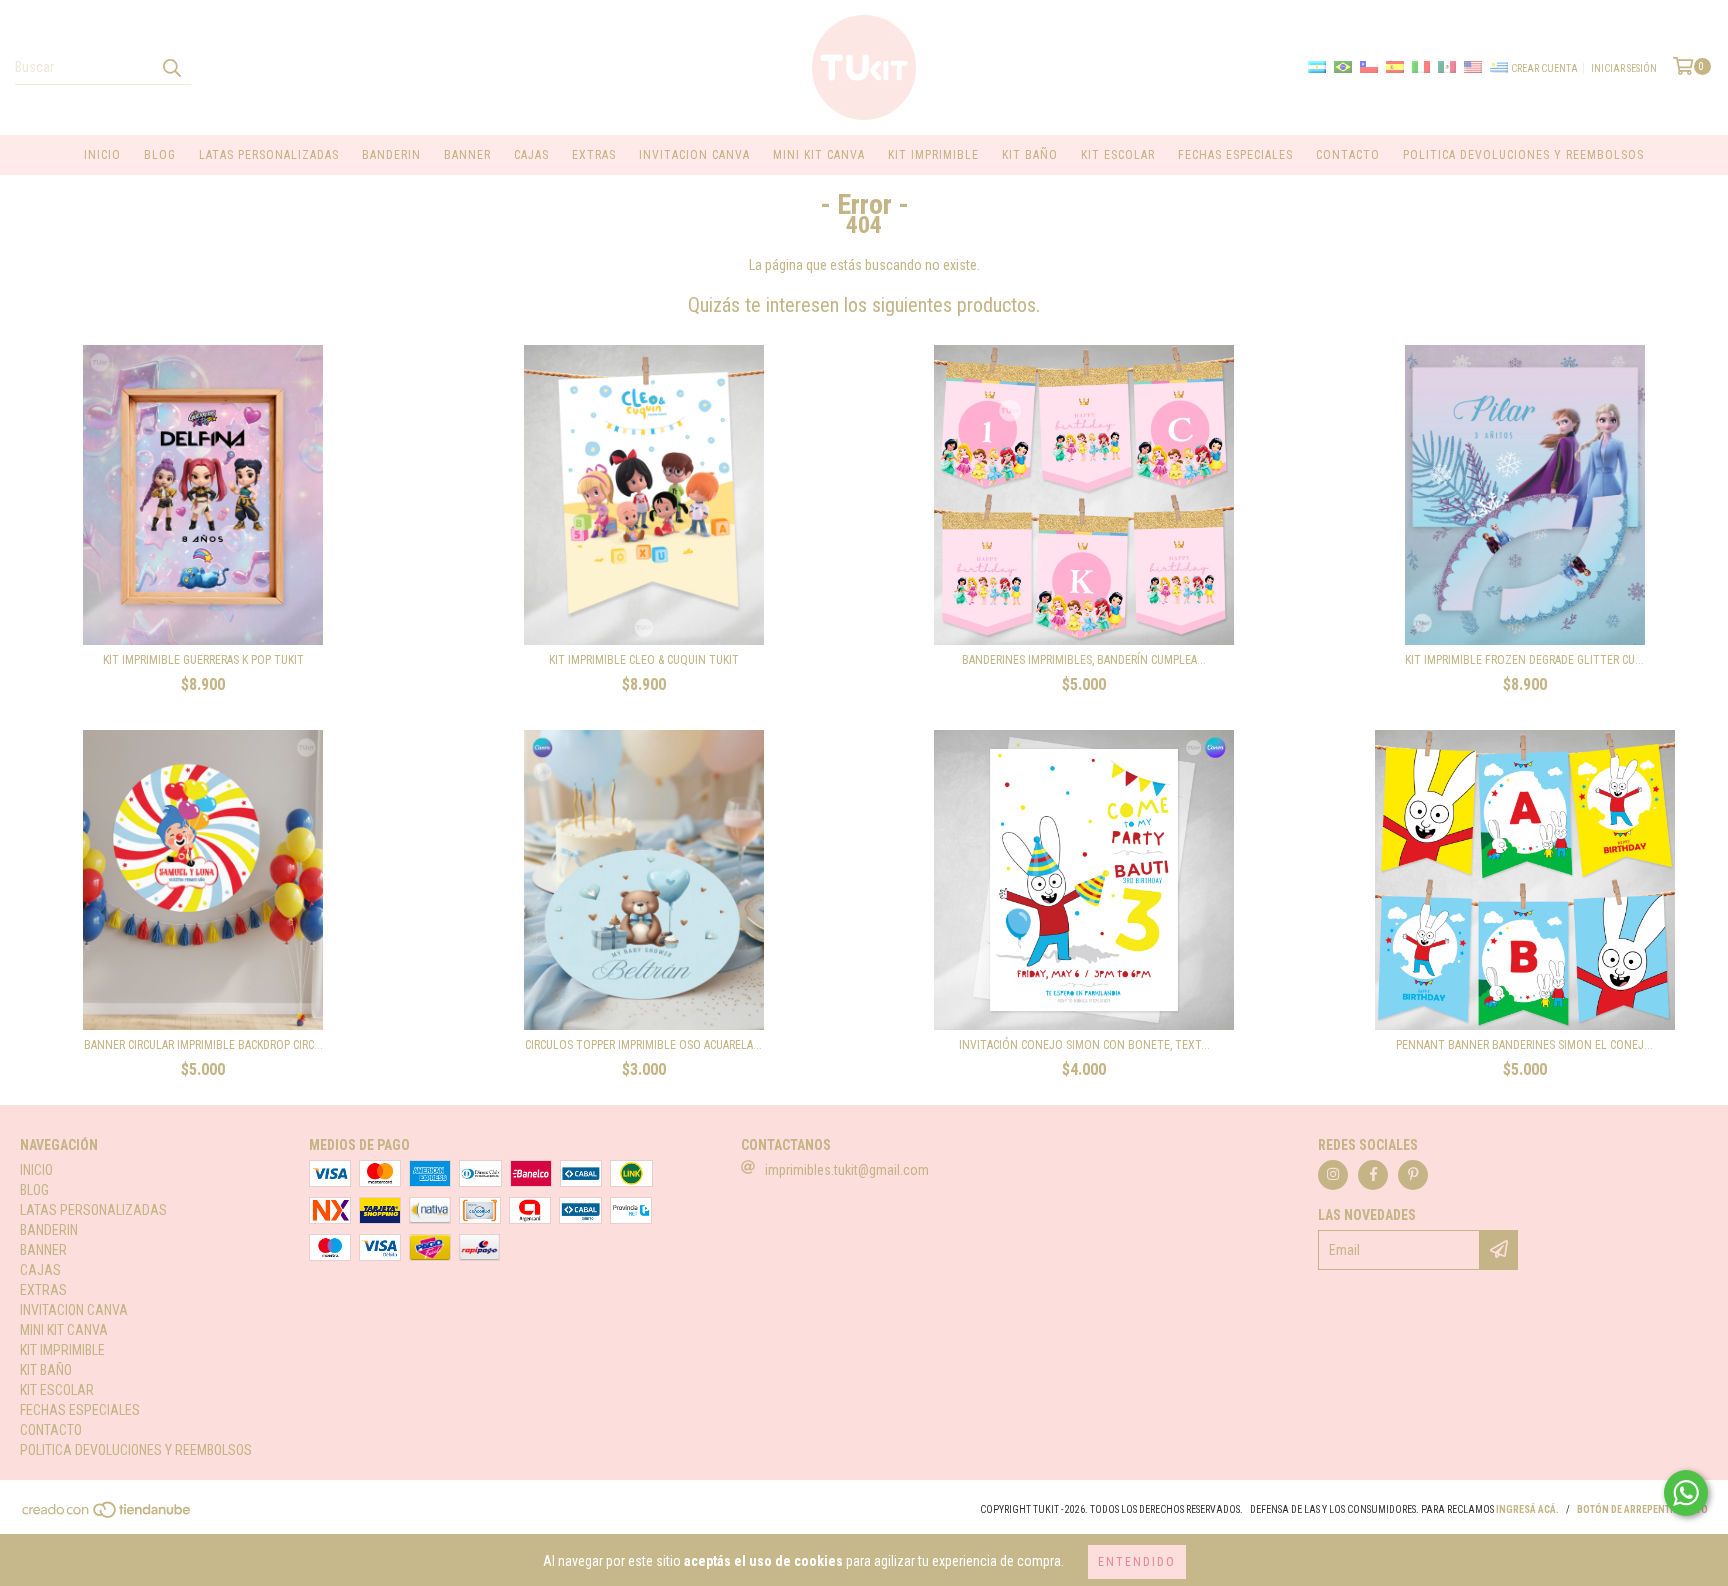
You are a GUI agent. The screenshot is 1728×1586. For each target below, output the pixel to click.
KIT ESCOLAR (1118, 155)
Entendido (1137, 1562)
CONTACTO (1348, 155)
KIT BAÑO (1030, 155)
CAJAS (531, 155)
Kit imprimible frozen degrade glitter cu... (1524, 660)
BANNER (467, 155)
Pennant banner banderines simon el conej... (1524, 1045)
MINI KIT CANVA (819, 155)
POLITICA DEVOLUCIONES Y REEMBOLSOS (1523, 155)
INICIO (102, 155)
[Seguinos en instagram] (1333, 1175)
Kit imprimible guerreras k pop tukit (203, 660)
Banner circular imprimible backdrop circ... (203, 1045)
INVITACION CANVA (694, 155)
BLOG (160, 155)
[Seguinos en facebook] (1373, 1175)
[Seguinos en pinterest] (1413, 1175)
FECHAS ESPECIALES (1235, 155)
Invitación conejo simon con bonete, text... (1084, 1045)
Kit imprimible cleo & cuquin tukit (644, 660)
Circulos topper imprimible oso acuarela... (643, 1045)
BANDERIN (391, 155)
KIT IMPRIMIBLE (933, 155)
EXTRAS (594, 155)
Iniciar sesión (1624, 68)
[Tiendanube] (107, 1515)
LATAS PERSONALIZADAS (269, 155)
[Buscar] (171, 67)
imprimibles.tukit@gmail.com (847, 1170)
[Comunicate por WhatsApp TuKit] (1686, 1493)
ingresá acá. (1527, 1509)
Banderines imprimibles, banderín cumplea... (1084, 660)
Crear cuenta (1544, 68)
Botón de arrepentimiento (1642, 1509)
